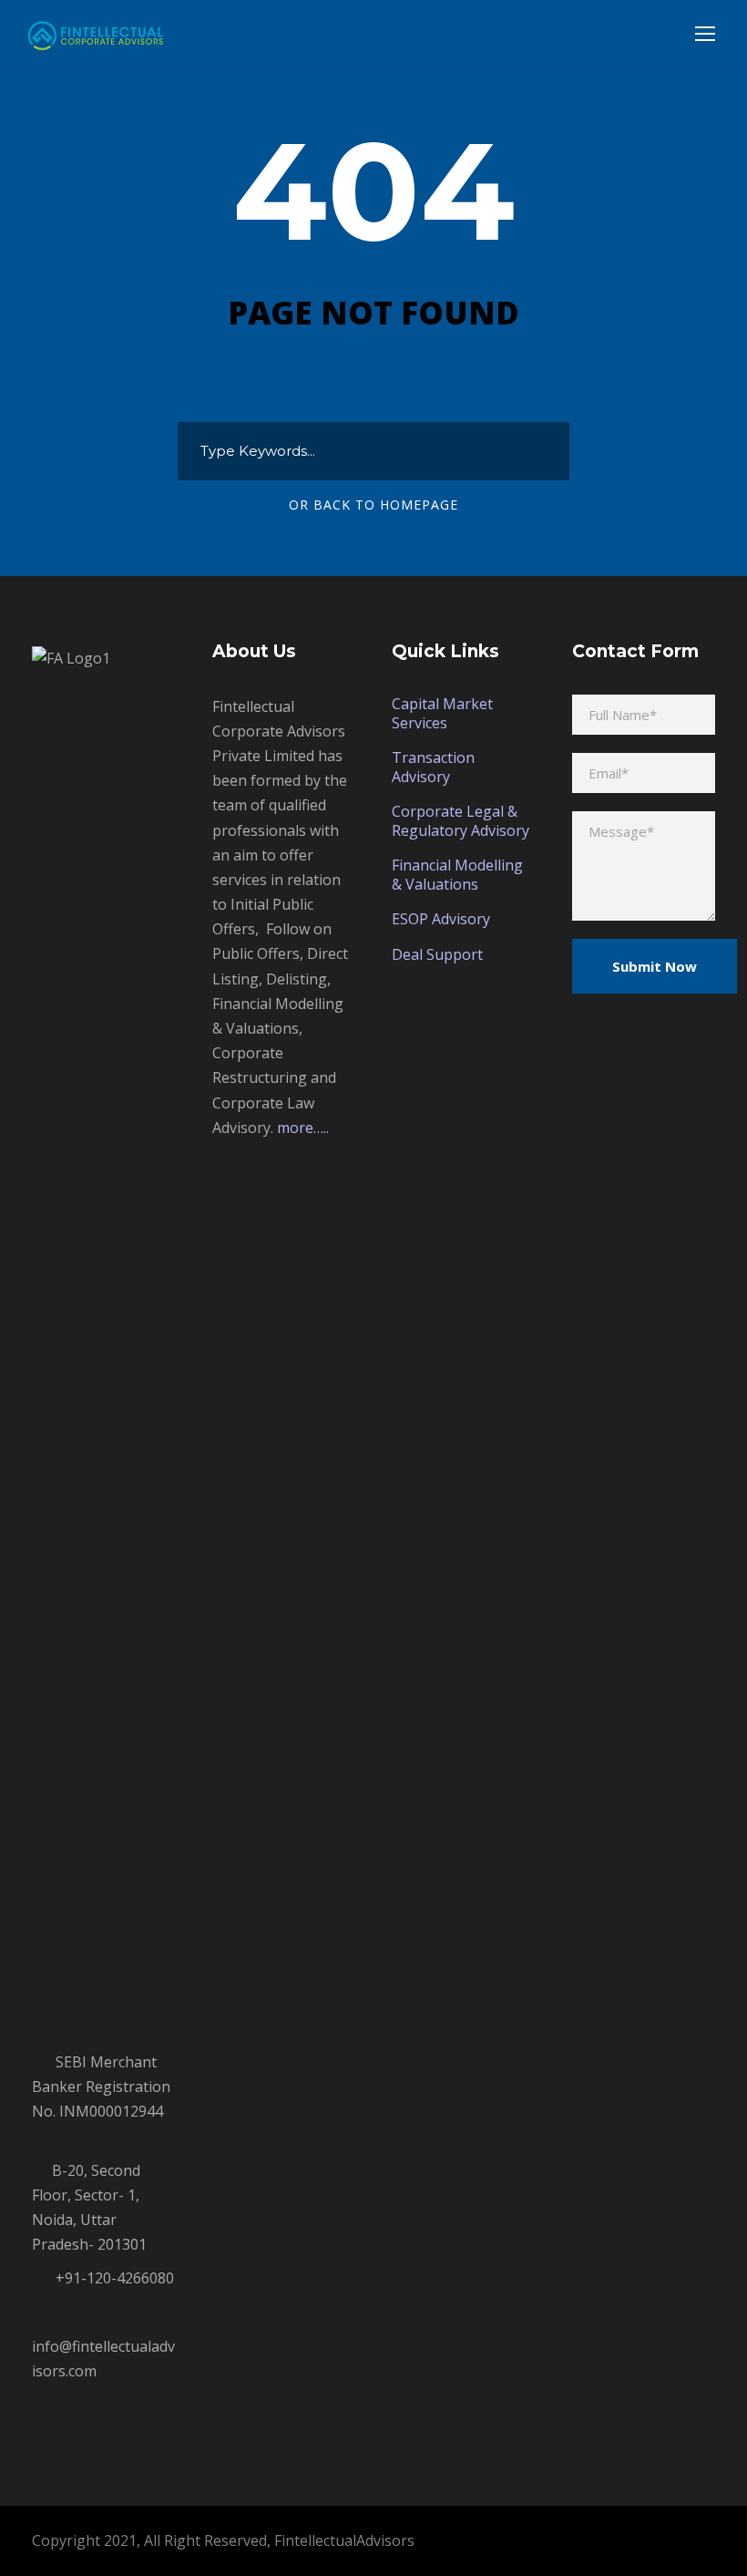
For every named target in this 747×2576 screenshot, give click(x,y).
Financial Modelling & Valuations (457, 875)
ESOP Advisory (441, 919)
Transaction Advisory (433, 767)
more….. (303, 1128)
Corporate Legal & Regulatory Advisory (460, 821)
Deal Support (437, 954)
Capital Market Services (442, 713)
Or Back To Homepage (373, 505)
